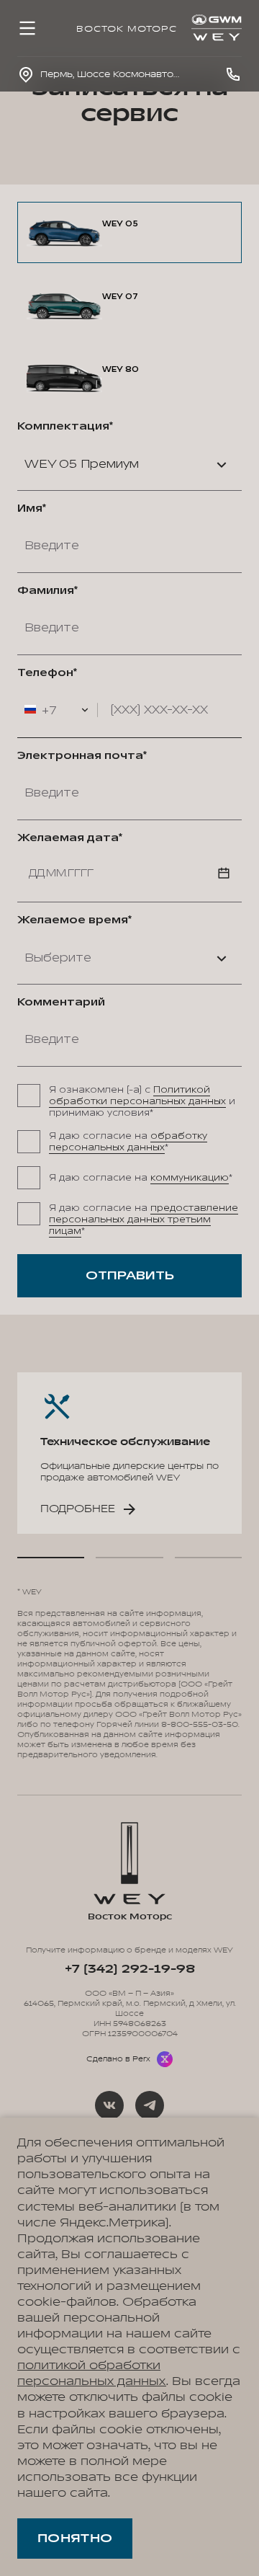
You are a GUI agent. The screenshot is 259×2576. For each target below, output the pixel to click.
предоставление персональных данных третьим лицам (144, 1220)
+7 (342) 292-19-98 (129, 1969)
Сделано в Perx (118, 2059)
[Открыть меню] (27, 28)
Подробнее (78, 1509)
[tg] (150, 2105)
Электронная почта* (82, 756)
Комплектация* (65, 427)
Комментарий (61, 1003)
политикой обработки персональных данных (92, 2373)
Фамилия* (47, 591)
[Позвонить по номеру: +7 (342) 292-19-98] (233, 74)
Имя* (32, 509)
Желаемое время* (74, 920)
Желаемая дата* (70, 838)
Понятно (75, 2539)
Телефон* (47, 673)
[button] (51, 1558)
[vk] (109, 2105)
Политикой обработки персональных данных (137, 1096)
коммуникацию (190, 1178)
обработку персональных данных (128, 1142)
